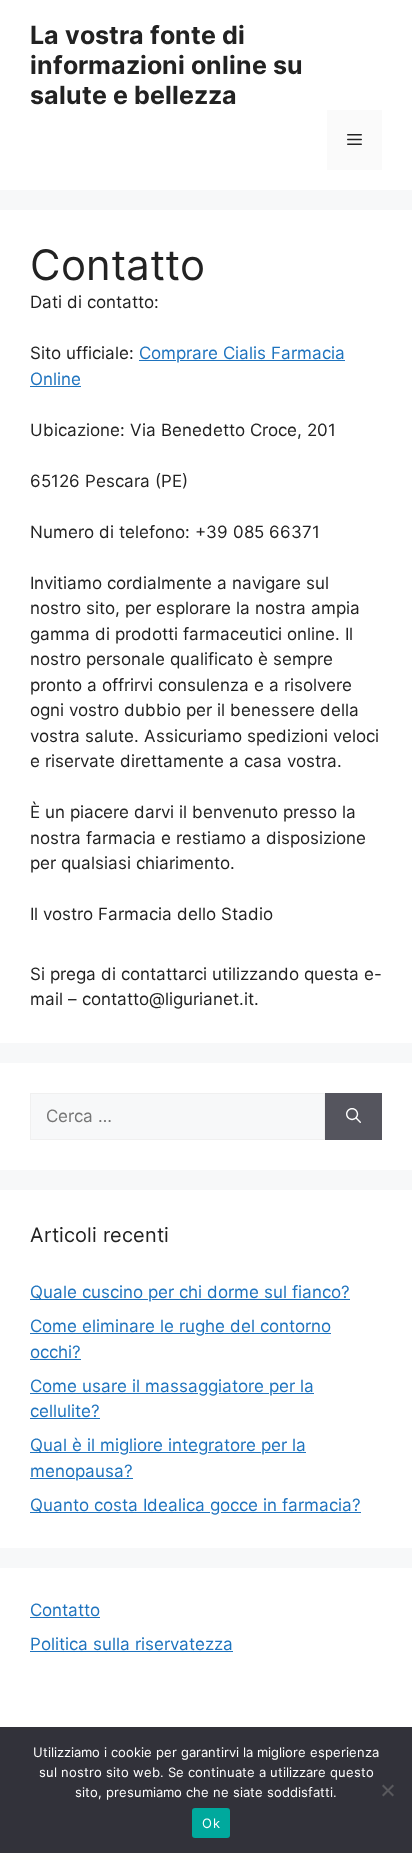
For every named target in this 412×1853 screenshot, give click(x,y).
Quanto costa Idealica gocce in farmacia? (195, 1505)
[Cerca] (353, 1117)
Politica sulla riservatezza (131, 1644)
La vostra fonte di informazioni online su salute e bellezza (166, 65)
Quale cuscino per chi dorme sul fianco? (190, 1292)
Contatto (65, 1610)
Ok (211, 1823)
